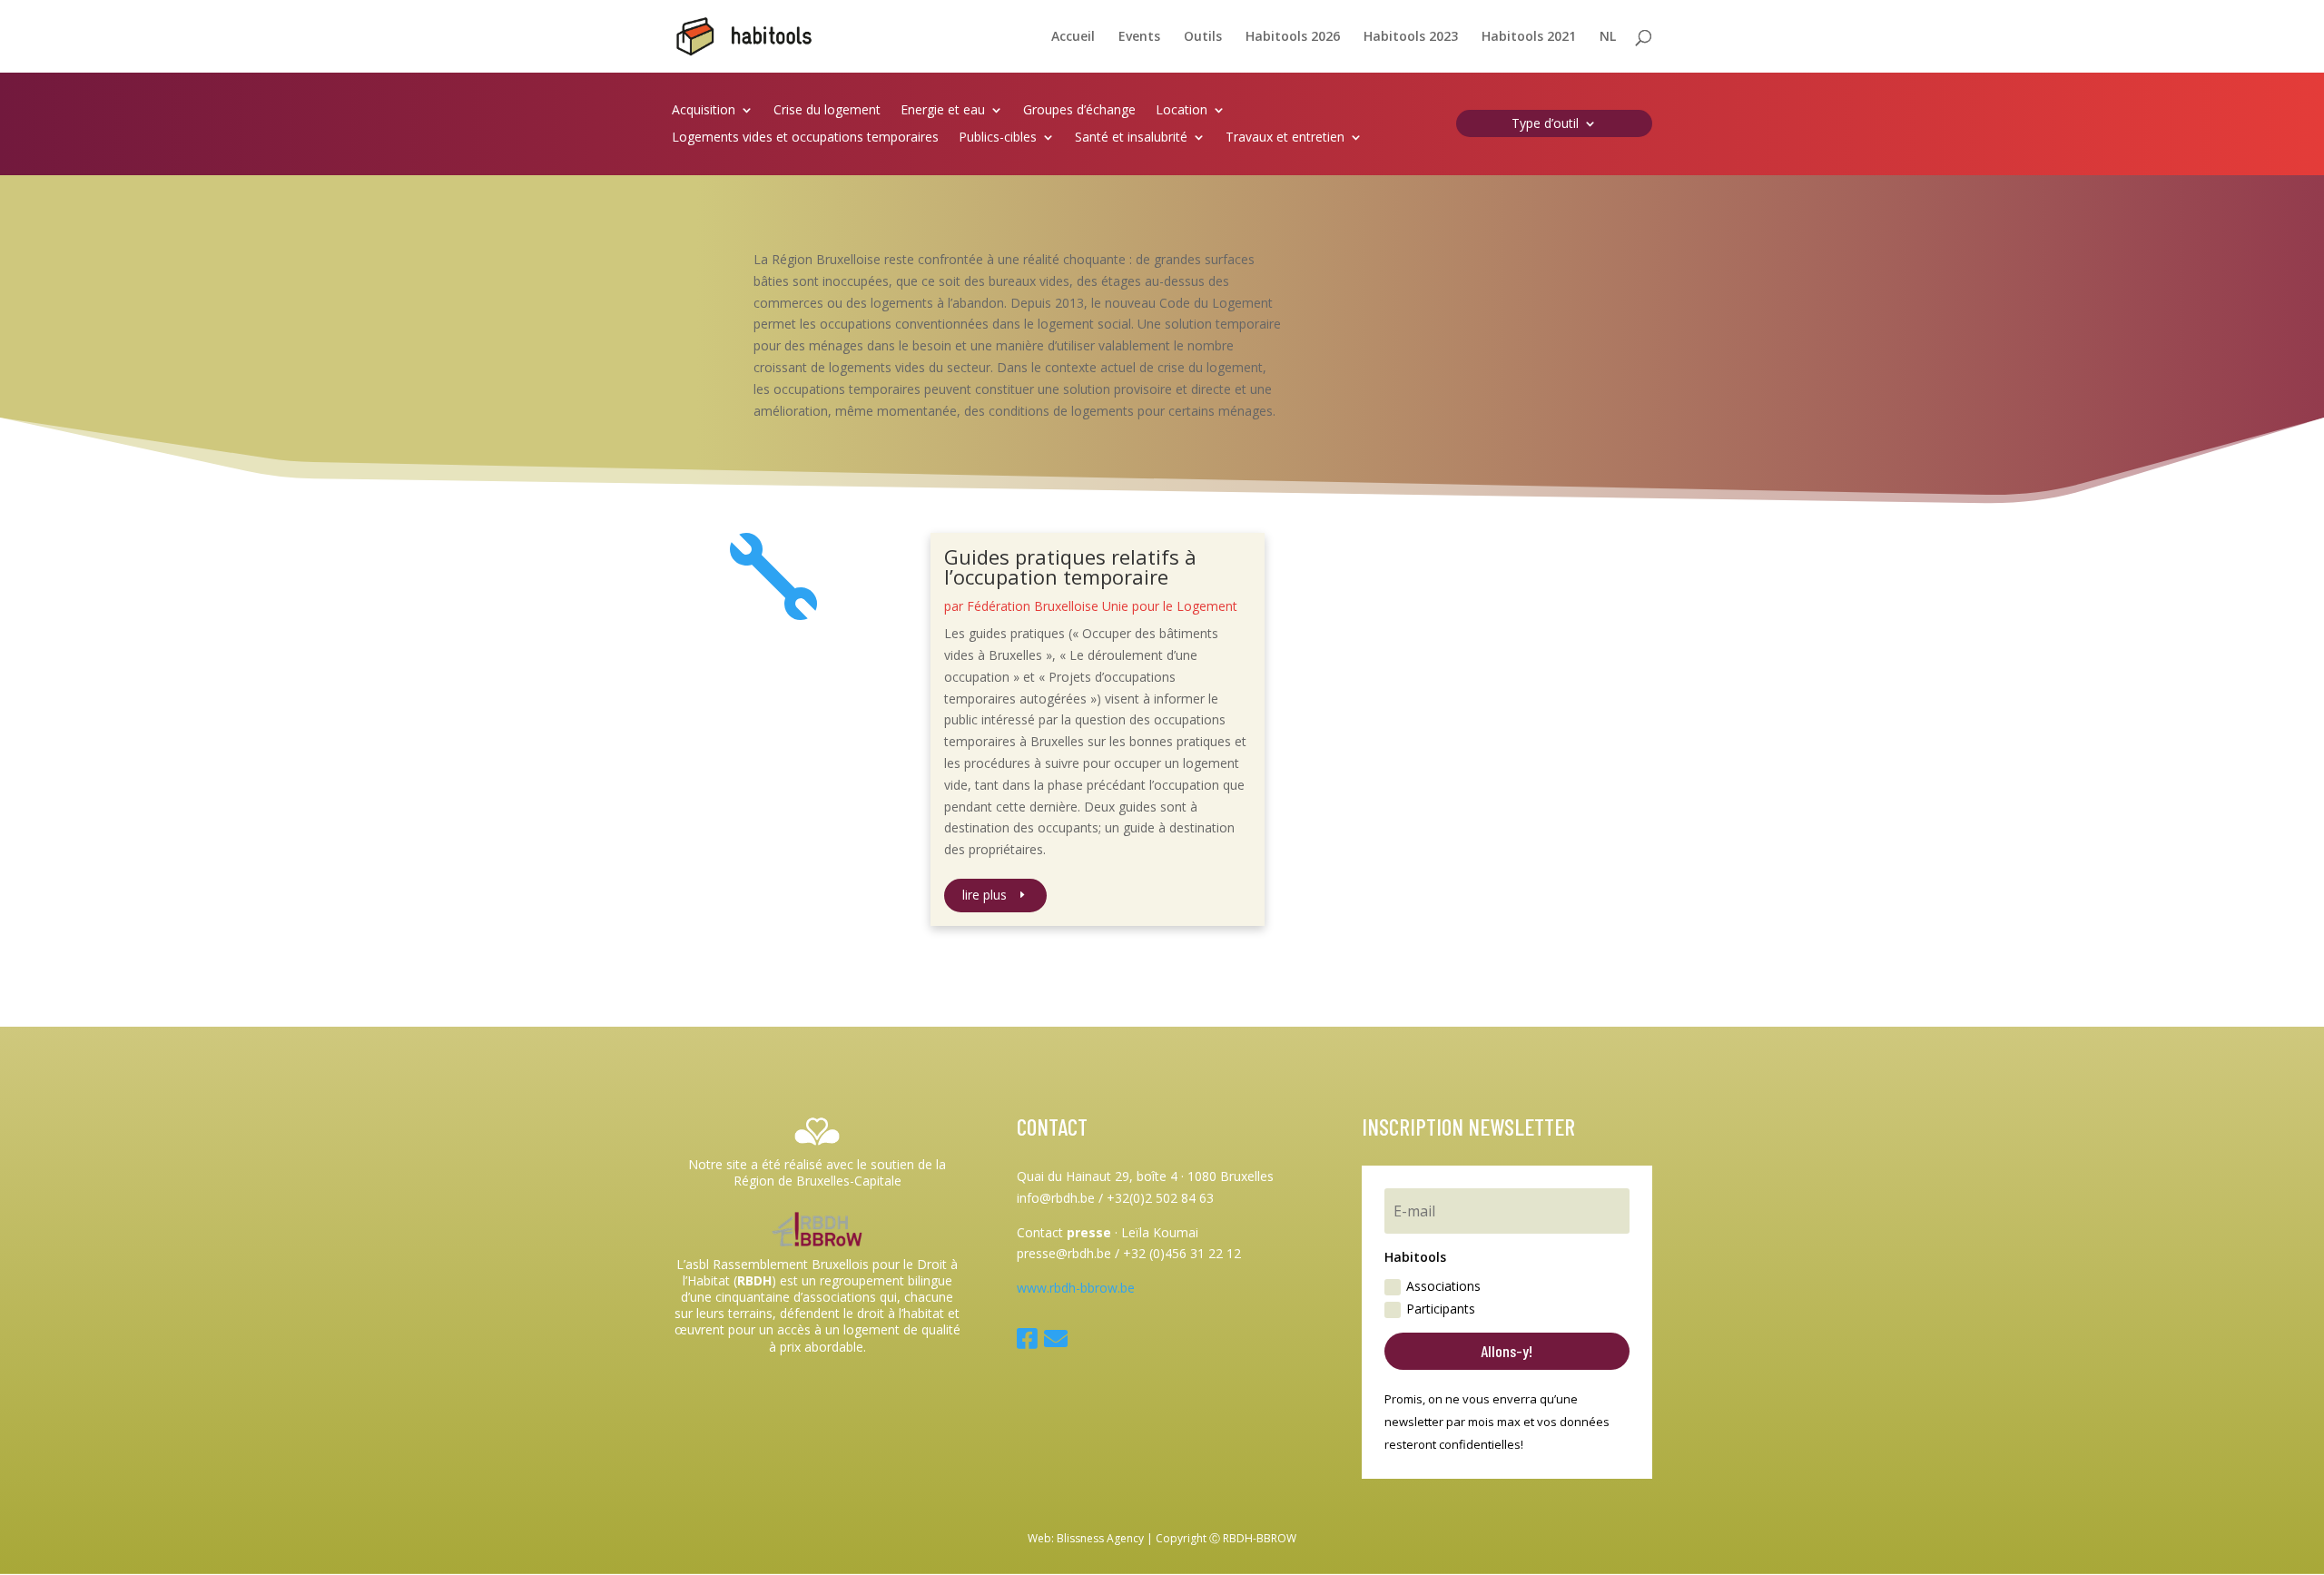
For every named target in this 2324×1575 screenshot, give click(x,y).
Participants (1441, 1309)
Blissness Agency (1100, 1538)
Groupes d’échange (1079, 111)
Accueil (1073, 37)
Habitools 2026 (1293, 37)
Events (1139, 37)
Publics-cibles (998, 138)
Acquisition (704, 111)
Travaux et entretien (1285, 138)
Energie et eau (943, 111)
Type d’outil (1545, 124)
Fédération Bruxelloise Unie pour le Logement (1102, 606)
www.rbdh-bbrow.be (1076, 1288)
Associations (1443, 1286)
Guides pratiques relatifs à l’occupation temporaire (1070, 566)
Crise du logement (827, 111)
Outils (1203, 37)
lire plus (985, 895)
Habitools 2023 (1411, 37)
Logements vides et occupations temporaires (805, 138)
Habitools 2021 (1529, 37)
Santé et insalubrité (1131, 138)
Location (1182, 111)
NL (1608, 37)
